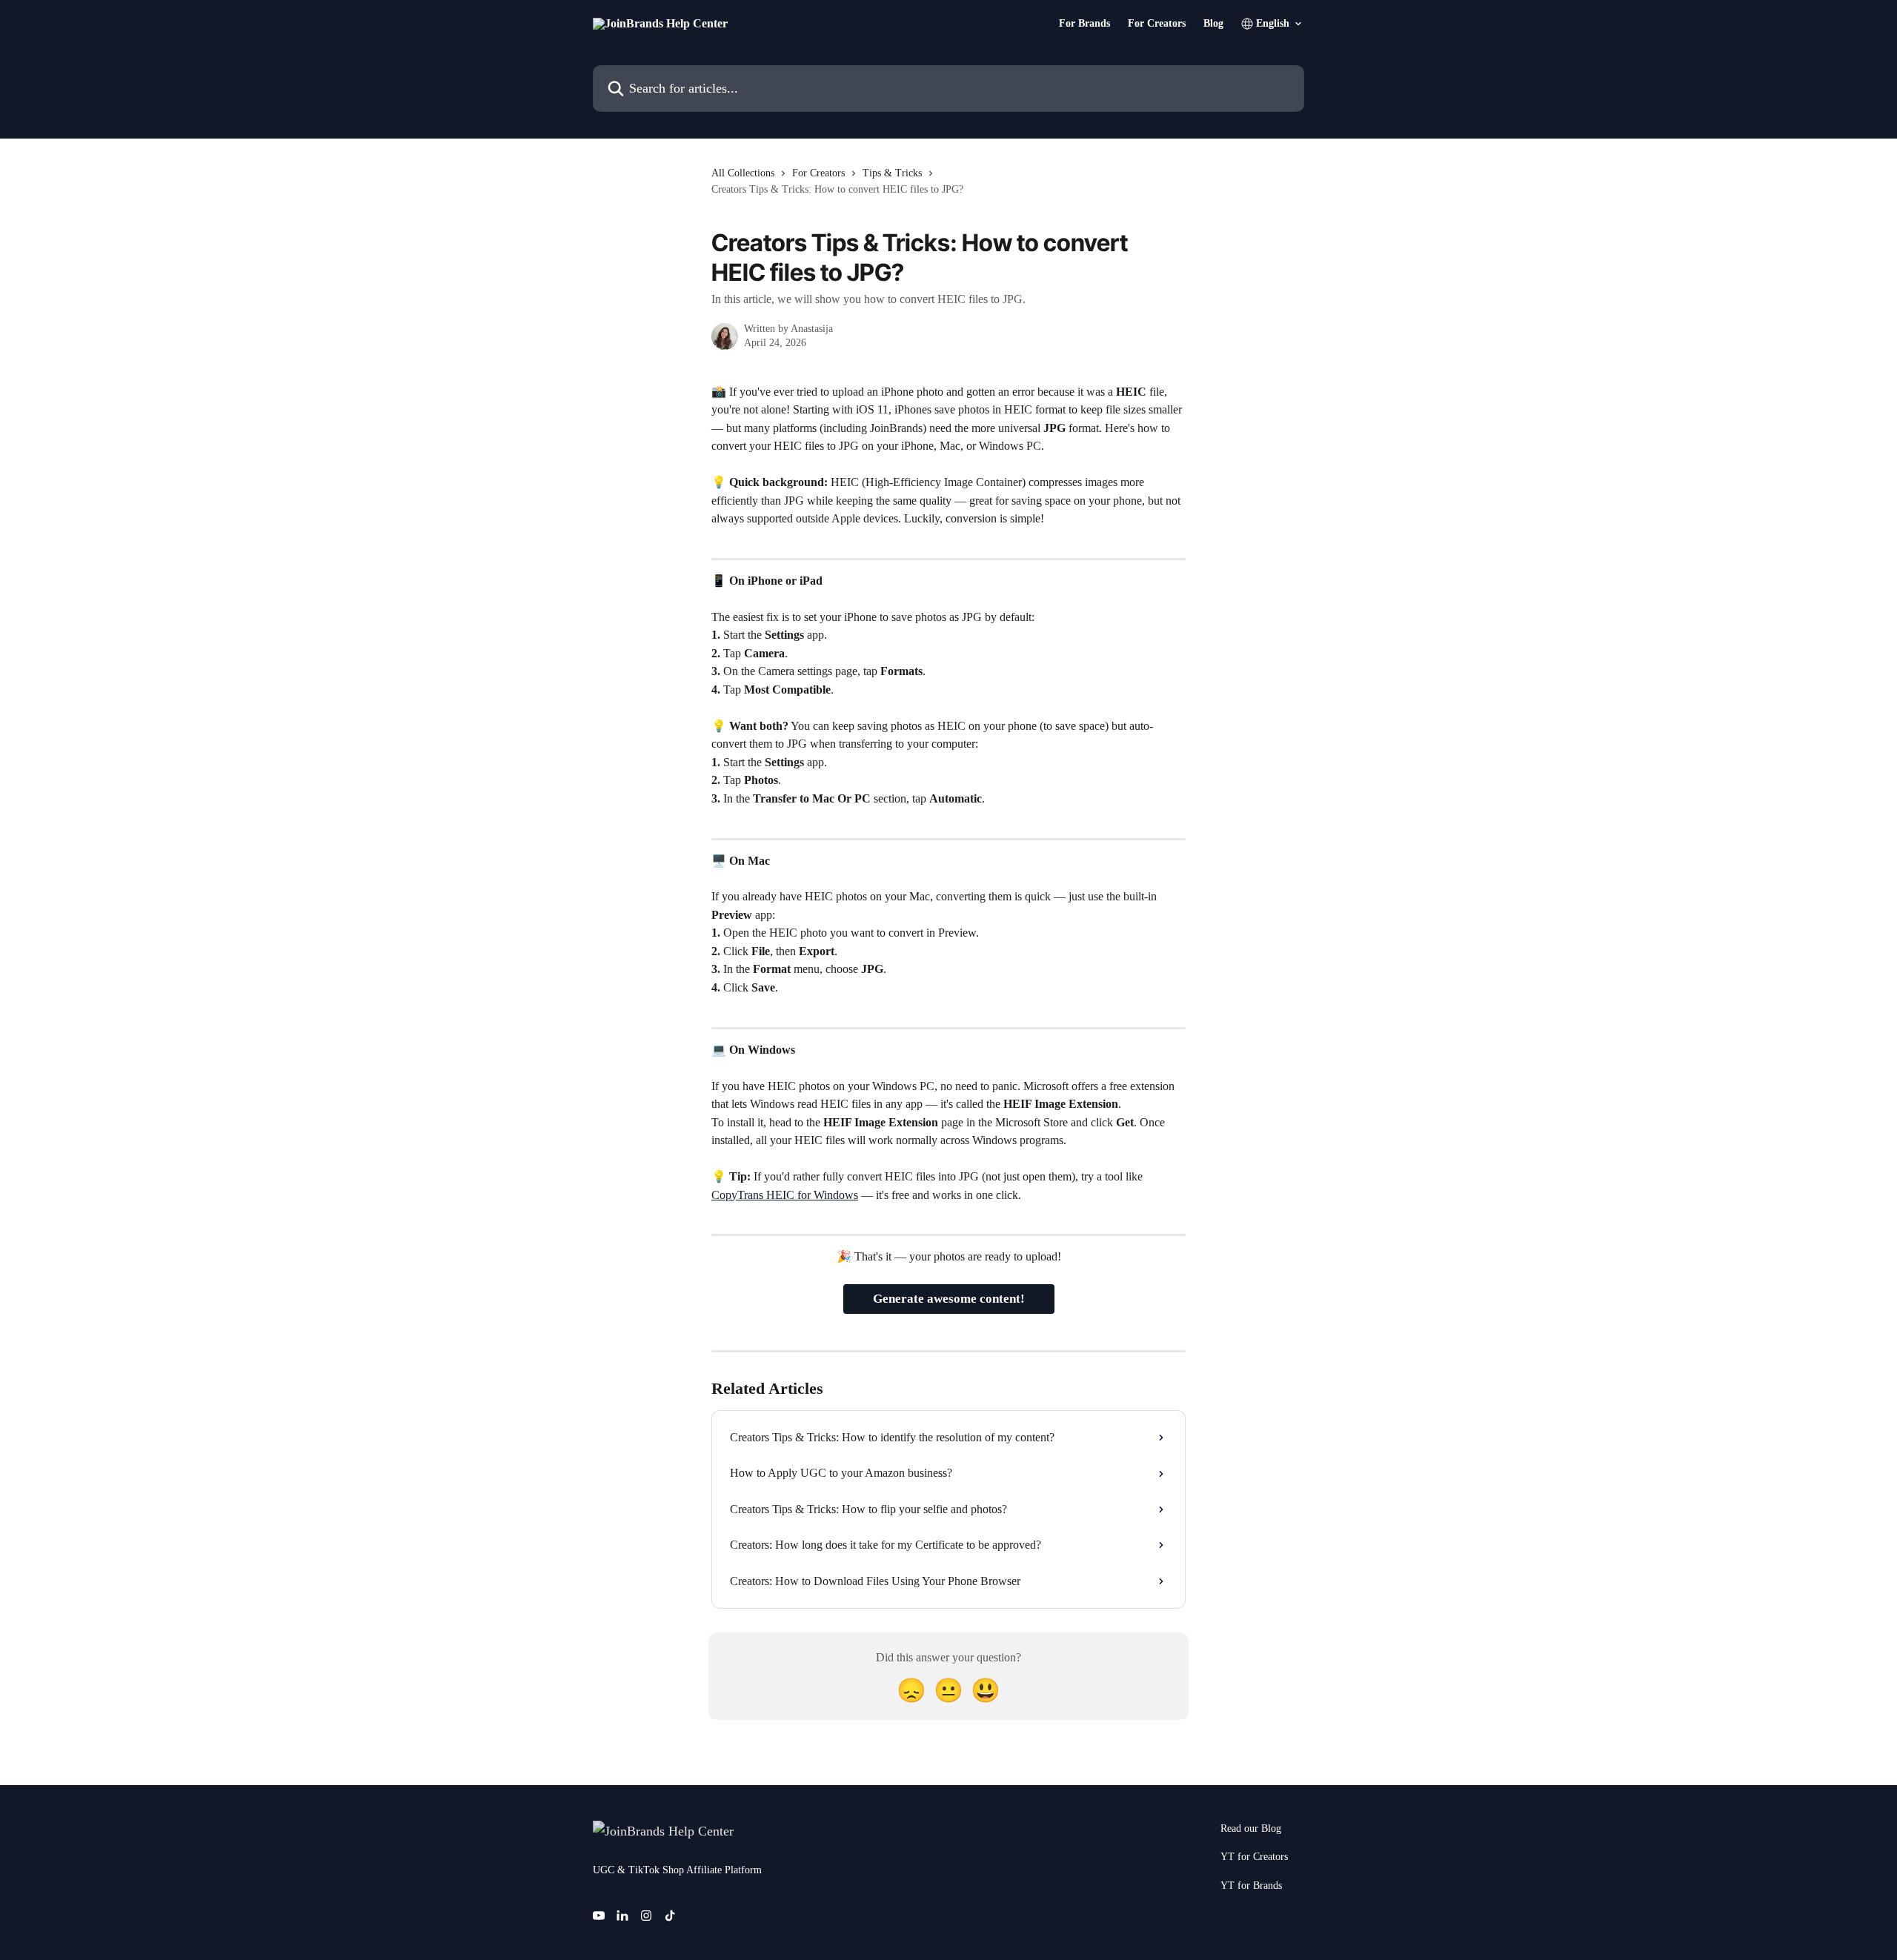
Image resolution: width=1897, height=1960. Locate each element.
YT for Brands (1251, 1886)
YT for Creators (1254, 1857)
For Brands (1084, 24)
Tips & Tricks (892, 173)
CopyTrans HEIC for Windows (785, 1195)
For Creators (1157, 24)
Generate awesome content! (949, 1299)
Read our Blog (1251, 1828)
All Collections (743, 173)
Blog (1213, 24)
